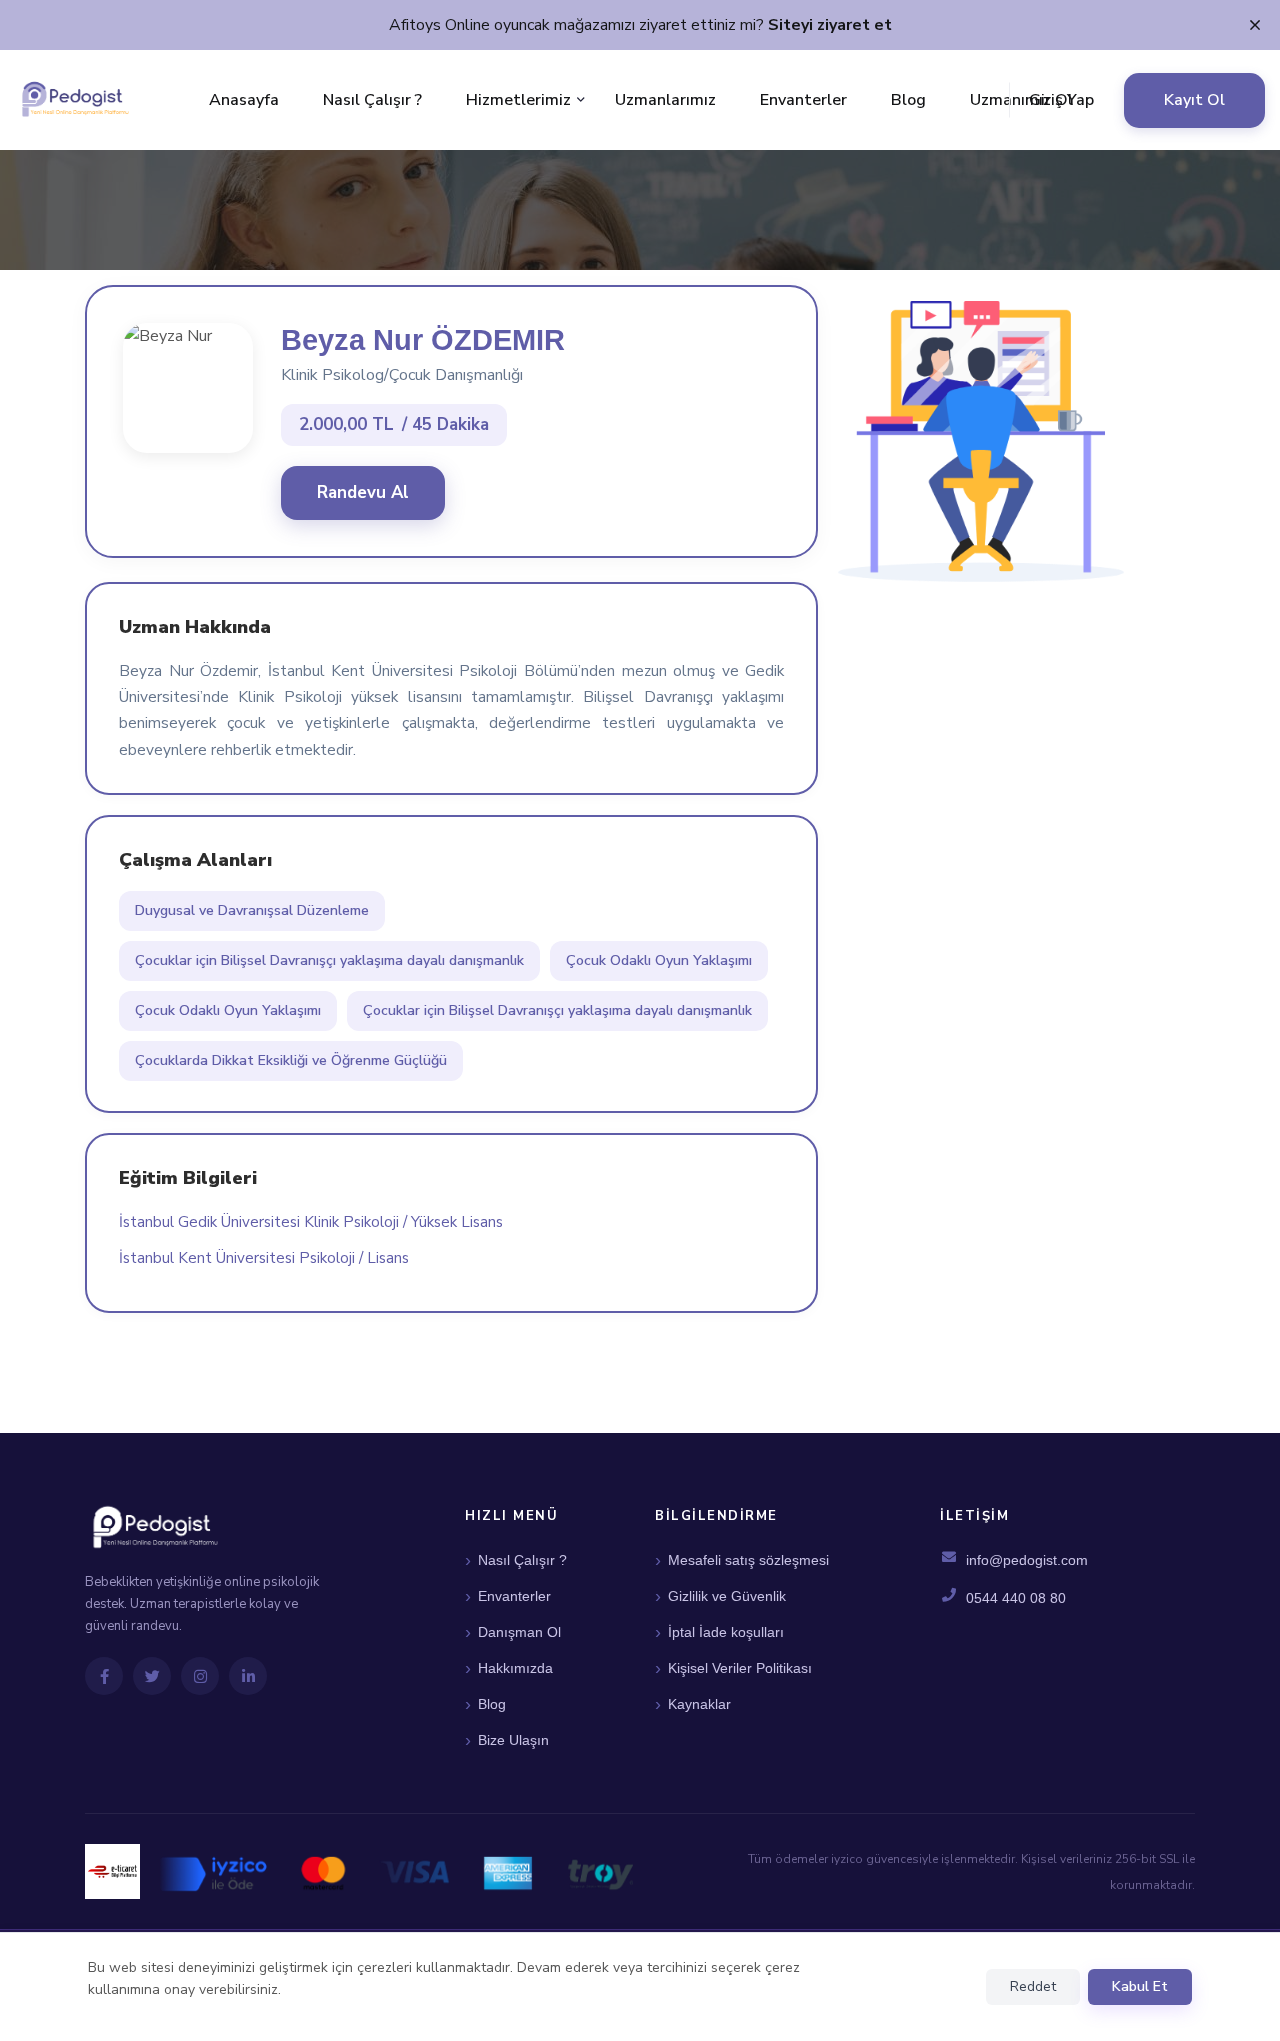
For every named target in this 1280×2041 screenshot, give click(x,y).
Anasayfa (244, 100)
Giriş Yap (1061, 100)
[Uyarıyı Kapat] (1255, 26)
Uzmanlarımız (665, 100)
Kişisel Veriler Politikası (740, 1668)
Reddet (1033, 1986)
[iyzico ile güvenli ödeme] (396, 1871)
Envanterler (803, 100)
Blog (908, 100)
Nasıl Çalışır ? (372, 100)
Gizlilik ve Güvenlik (727, 1596)
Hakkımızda (515, 1668)
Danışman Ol (519, 1632)
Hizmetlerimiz (518, 100)
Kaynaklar (699, 1704)
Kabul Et (1140, 1986)
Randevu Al (363, 492)
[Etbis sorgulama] (112, 1871)
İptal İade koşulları (726, 1632)
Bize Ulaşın (513, 1740)
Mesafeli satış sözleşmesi (748, 1560)
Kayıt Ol (1194, 100)
